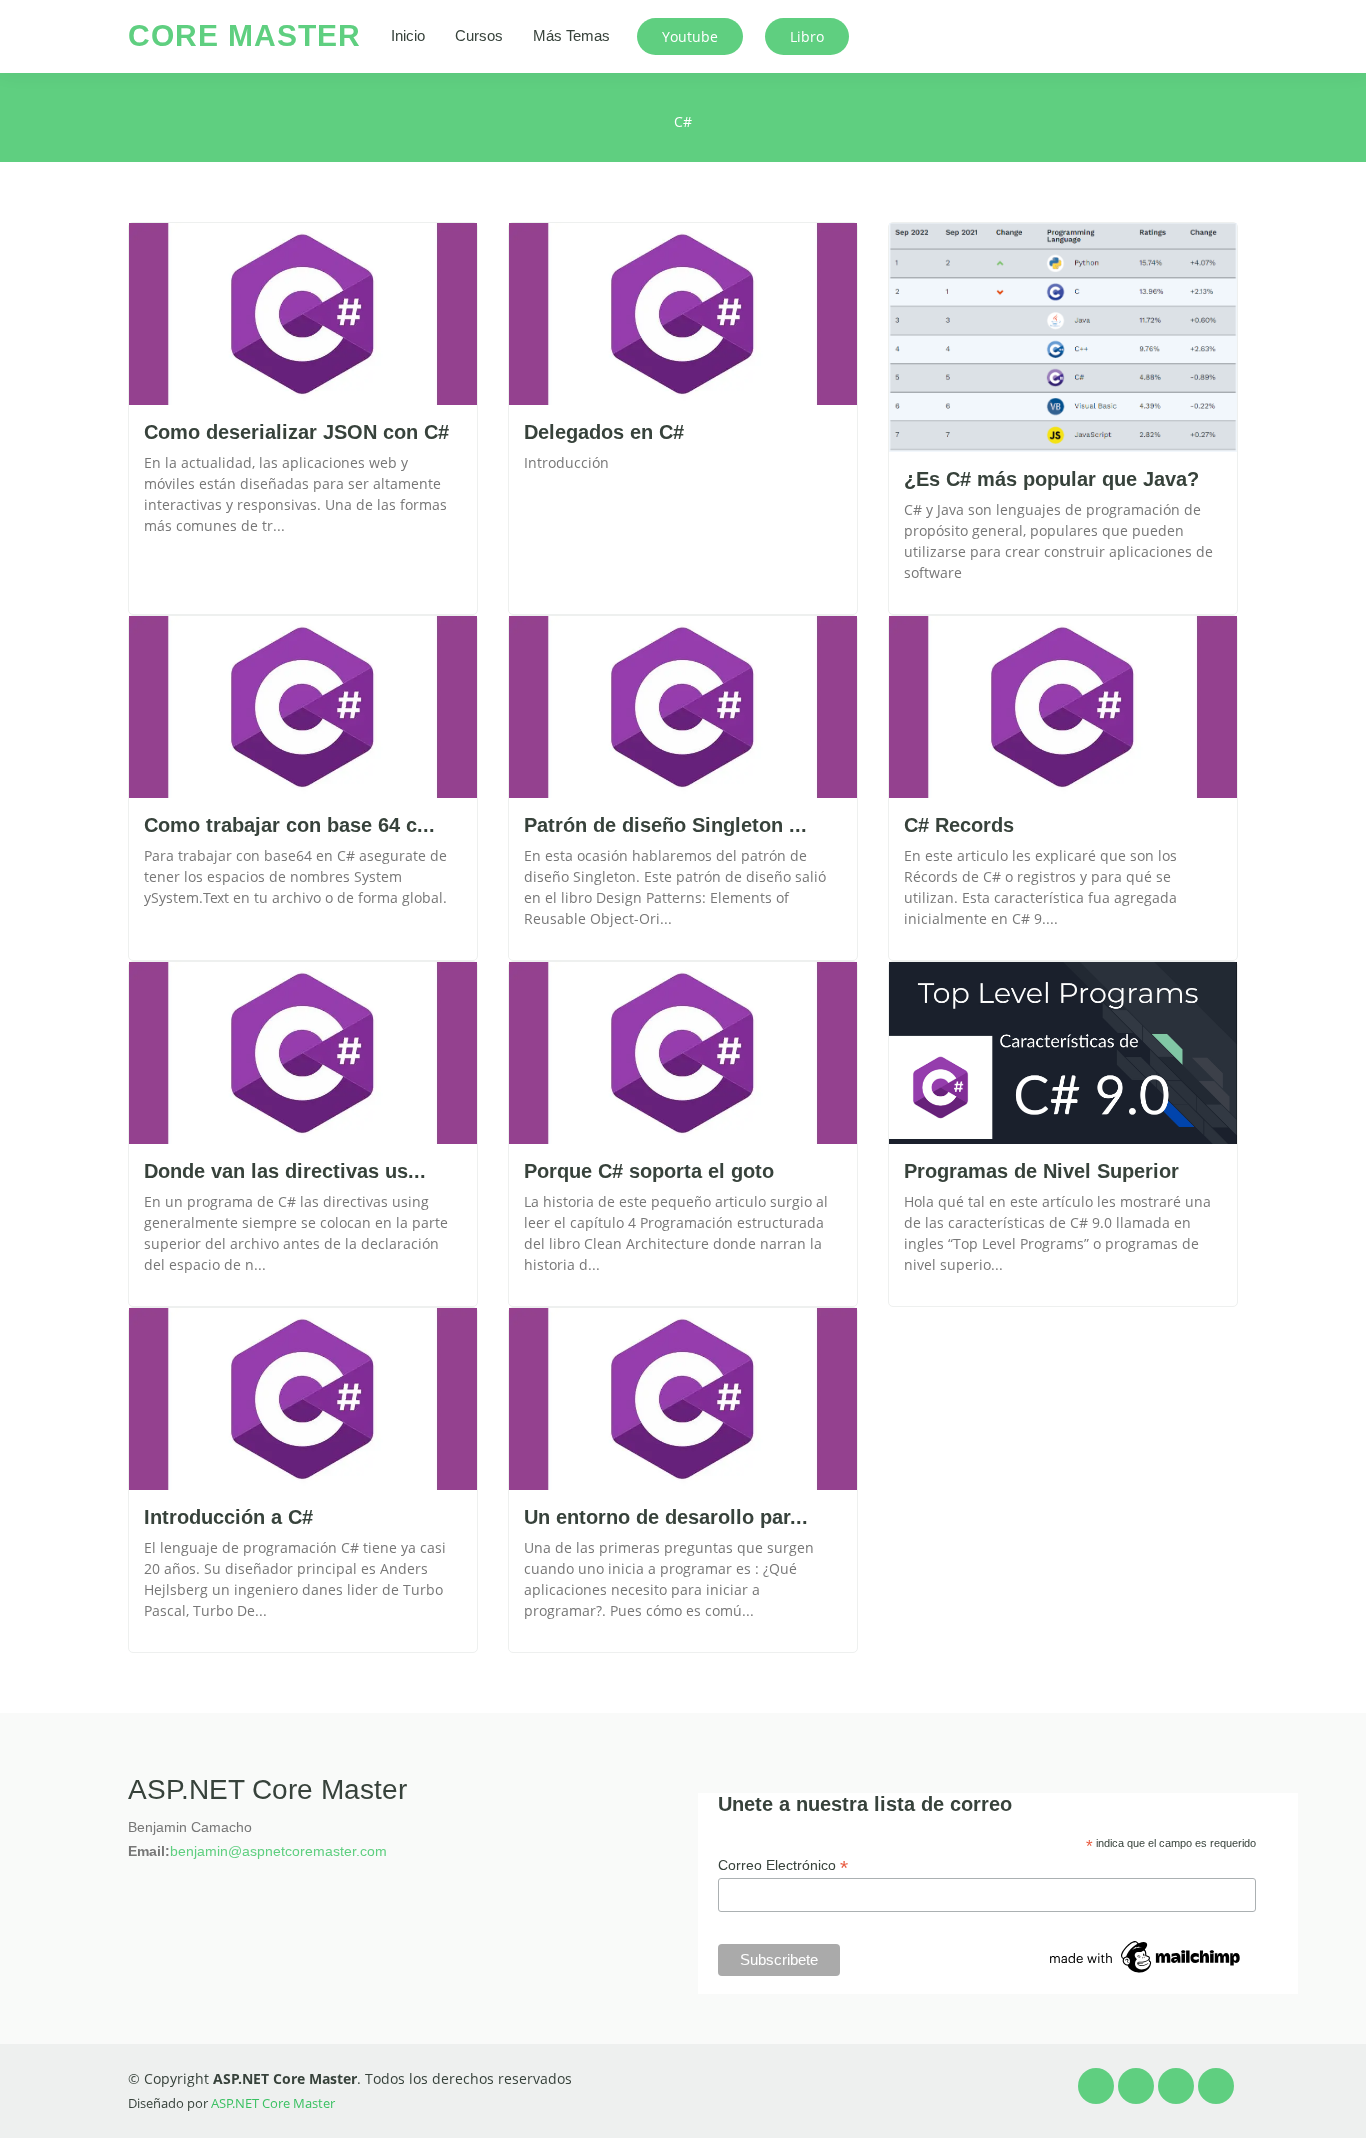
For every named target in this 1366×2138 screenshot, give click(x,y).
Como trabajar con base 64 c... (289, 825)
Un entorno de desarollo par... (666, 1517)
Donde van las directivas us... (285, 1171)
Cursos (479, 35)
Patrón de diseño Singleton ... (665, 825)
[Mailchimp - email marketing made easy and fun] (1146, 1956)
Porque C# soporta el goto (649, 1171)
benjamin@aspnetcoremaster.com (278, 1851)
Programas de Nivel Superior (1041, 1171)
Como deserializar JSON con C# (296, 432)
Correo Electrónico (783, 1865)
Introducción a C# (228, 1517)
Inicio (408, 35)
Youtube (690, 36)
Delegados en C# (604, 432)
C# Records (959, 825)
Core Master (244, 35)
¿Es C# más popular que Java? (1051, 479)
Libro (807, 36)
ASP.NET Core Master (273, 2103)
